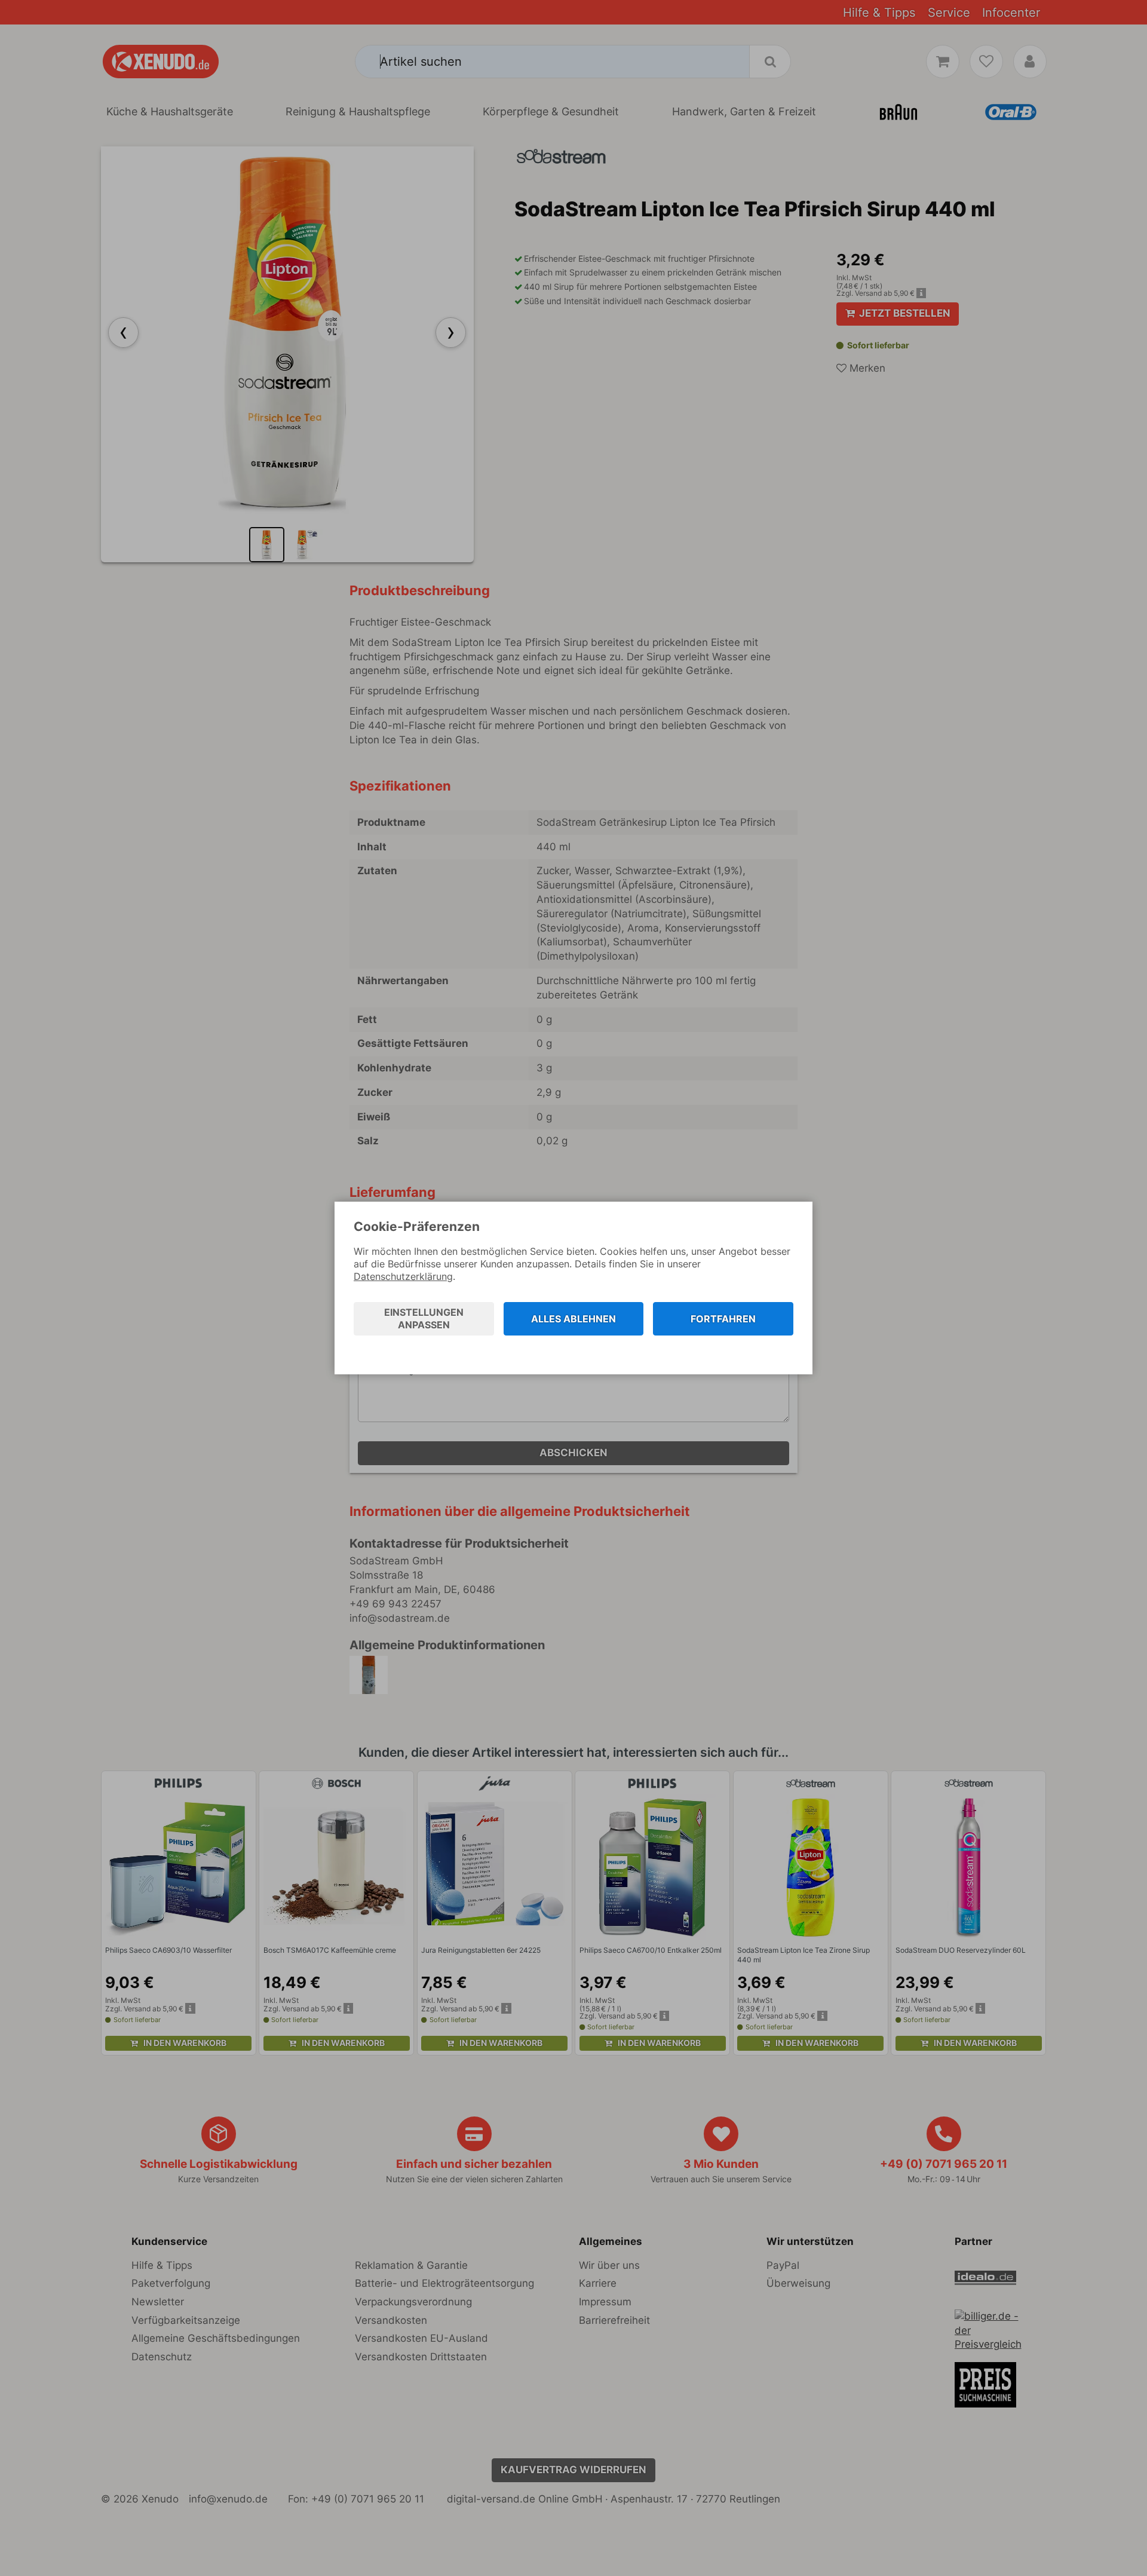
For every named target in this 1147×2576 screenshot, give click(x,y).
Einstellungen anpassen (424, 1318)
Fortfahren (723, 1319)
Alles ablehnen (573, 1319)
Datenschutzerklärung (403, 1276)
